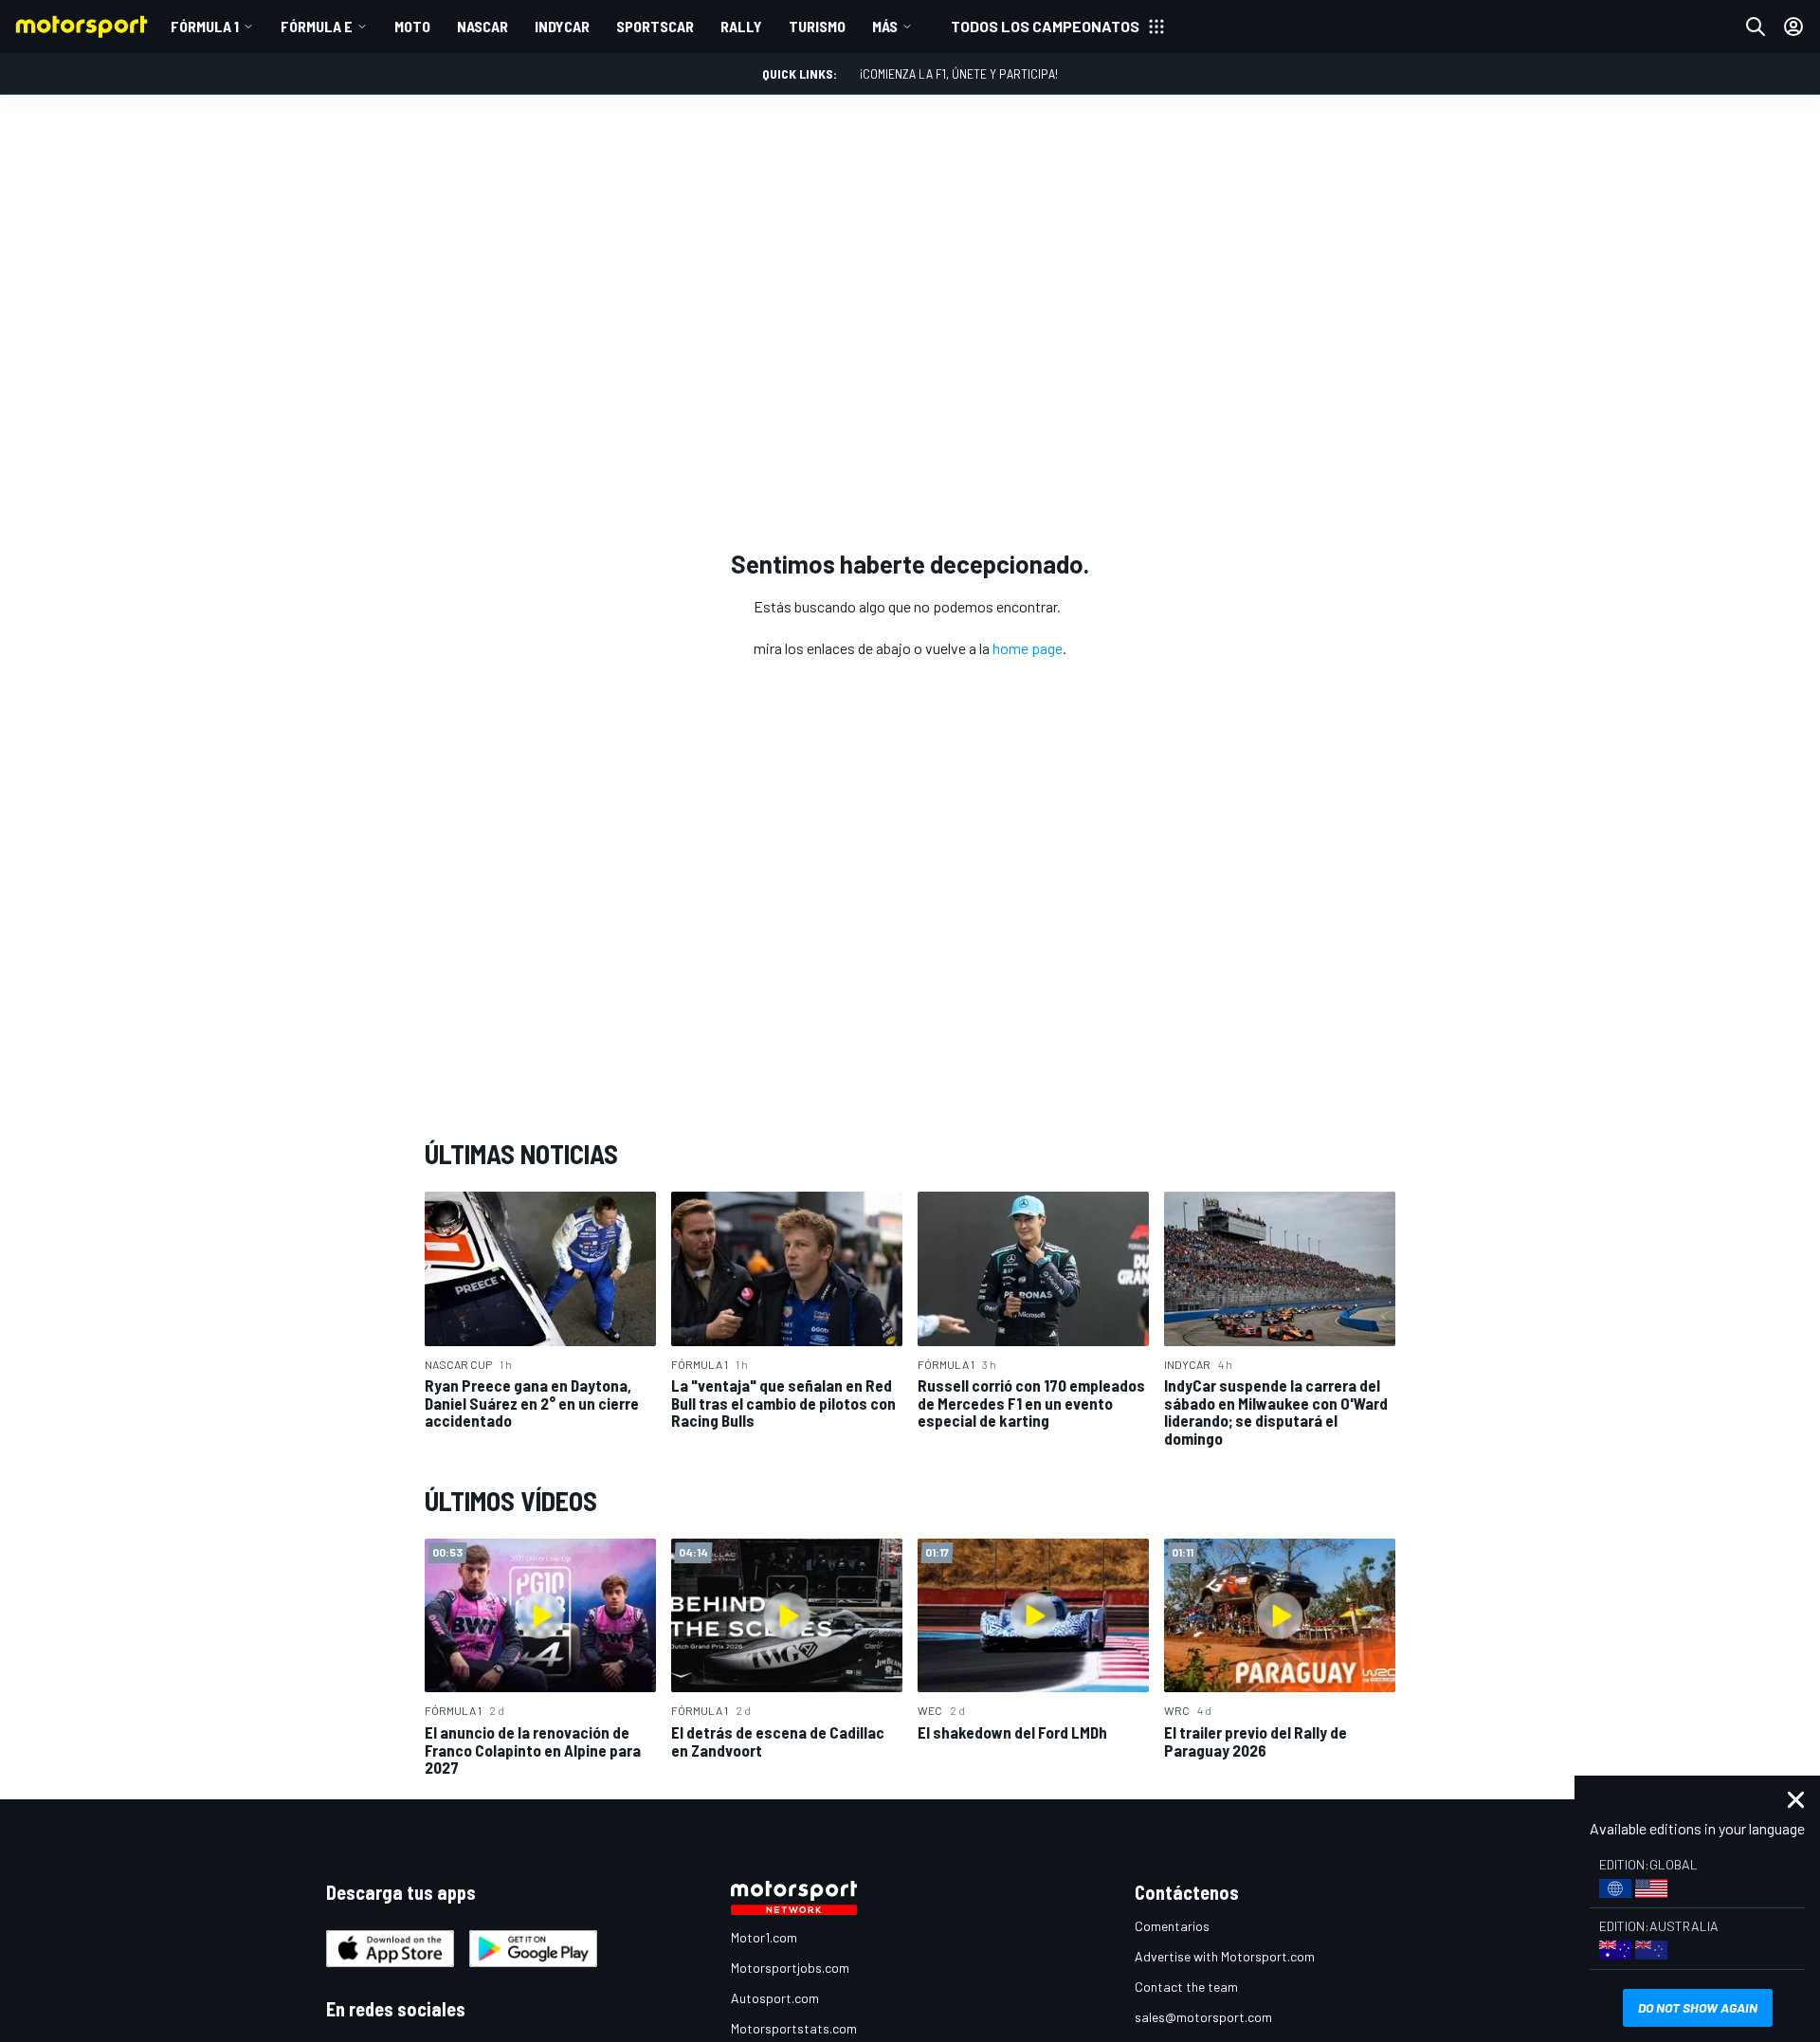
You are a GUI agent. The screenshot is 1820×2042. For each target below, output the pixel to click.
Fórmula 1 (205, 26)
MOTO (412, 26)
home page (1028, 648)
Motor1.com (764, 1937)
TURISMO (817, 26)
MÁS (885, 26)
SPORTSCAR (655, 26)
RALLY (741, 26)
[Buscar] (1756, 27)
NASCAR (482, 26)
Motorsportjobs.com (790, 1968)
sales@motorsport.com (1203, 2017)
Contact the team (1186, 1987)
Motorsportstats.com (794, 2028)
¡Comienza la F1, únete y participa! (959, 73)
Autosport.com (775, 1998)
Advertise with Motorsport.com (1225, 1956)
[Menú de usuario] (1793, 27)
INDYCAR (562, 26)
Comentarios (1172, 1926)
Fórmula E (317, 26)
